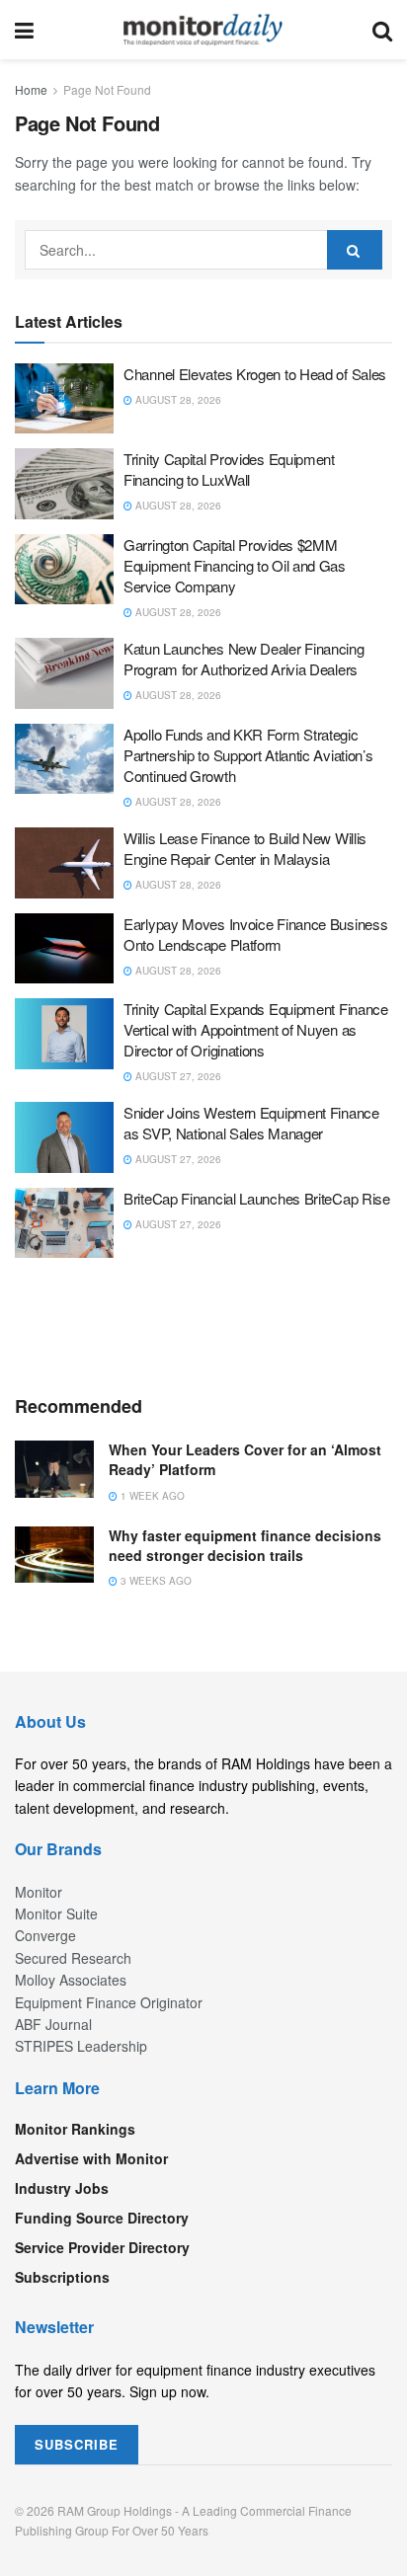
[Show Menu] (24, 30)
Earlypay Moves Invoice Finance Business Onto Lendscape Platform (255, 934)
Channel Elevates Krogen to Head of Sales (255, 374)
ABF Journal (53, 2024)
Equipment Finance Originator (109, 2002)
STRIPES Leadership (81, 2046)
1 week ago (151, 1496)
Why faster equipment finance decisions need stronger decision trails (245, 1545)
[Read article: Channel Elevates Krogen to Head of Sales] (64, 399)
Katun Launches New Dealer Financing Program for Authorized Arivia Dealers (244, 659)
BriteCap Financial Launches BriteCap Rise (257, 1198)
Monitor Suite (56, 1913)
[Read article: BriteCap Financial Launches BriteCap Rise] (64, 1223)
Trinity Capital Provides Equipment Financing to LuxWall (229, 469)
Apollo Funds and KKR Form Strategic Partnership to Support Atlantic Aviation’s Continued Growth (248, 755)
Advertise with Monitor (91, 2158)
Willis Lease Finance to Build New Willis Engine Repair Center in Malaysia (245, 848)
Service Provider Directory (102, 2247)
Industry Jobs (62, 2188)
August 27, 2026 (177, 1076)
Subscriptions (62, 2277)
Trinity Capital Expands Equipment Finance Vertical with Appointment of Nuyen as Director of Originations (256, 1029)
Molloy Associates (71, 1980)
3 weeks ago (155, 1581)
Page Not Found (107, 89)
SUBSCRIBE (77, 2444)
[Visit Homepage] (203, 30)
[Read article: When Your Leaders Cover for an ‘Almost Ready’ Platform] (54, 1469)
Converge (45, 1935)
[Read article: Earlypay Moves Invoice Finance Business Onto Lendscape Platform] (64, 949)
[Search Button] (382, 30)
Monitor (39, 1892)
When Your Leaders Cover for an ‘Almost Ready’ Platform (245, 1459)
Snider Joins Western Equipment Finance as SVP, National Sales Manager (251, 1123)
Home (31, 89)
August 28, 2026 (177, 400)
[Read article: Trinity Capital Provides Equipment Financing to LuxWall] (64, 484)
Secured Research (73, 1958)
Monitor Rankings (75, 2129)
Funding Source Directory (102, 2218)
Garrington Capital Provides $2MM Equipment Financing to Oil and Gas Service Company (235, 565)
